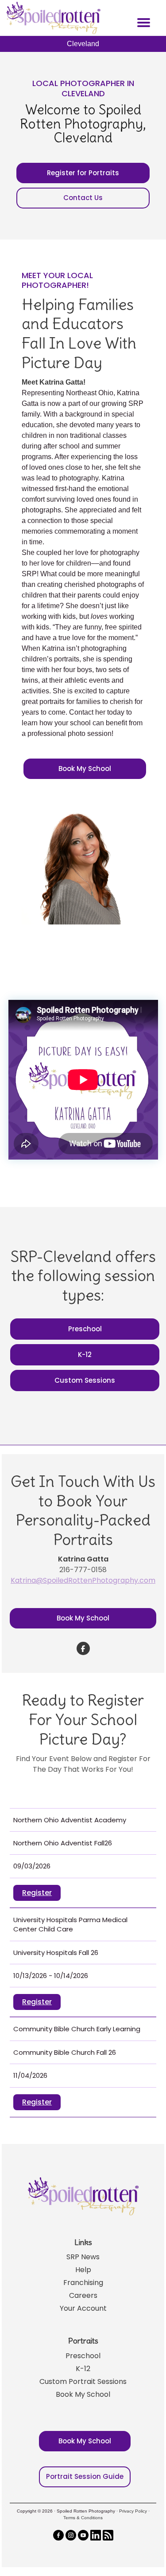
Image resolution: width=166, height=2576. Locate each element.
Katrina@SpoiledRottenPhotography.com (83, 1580)
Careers (83, 2295)
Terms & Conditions (83, 2518)
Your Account (83, 2308)
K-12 (85, 1355)
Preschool (85, 1329)
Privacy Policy (133, 2511)
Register (37, 1893)
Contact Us (83, 198)
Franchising (83, 2283)
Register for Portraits (83, 173)
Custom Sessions (85, 1380)
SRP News (83, 2257)
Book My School (85, 769)
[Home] (52, 18)
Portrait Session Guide (85, 2476)
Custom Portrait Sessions (83, 2381)
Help (83, 2270)
